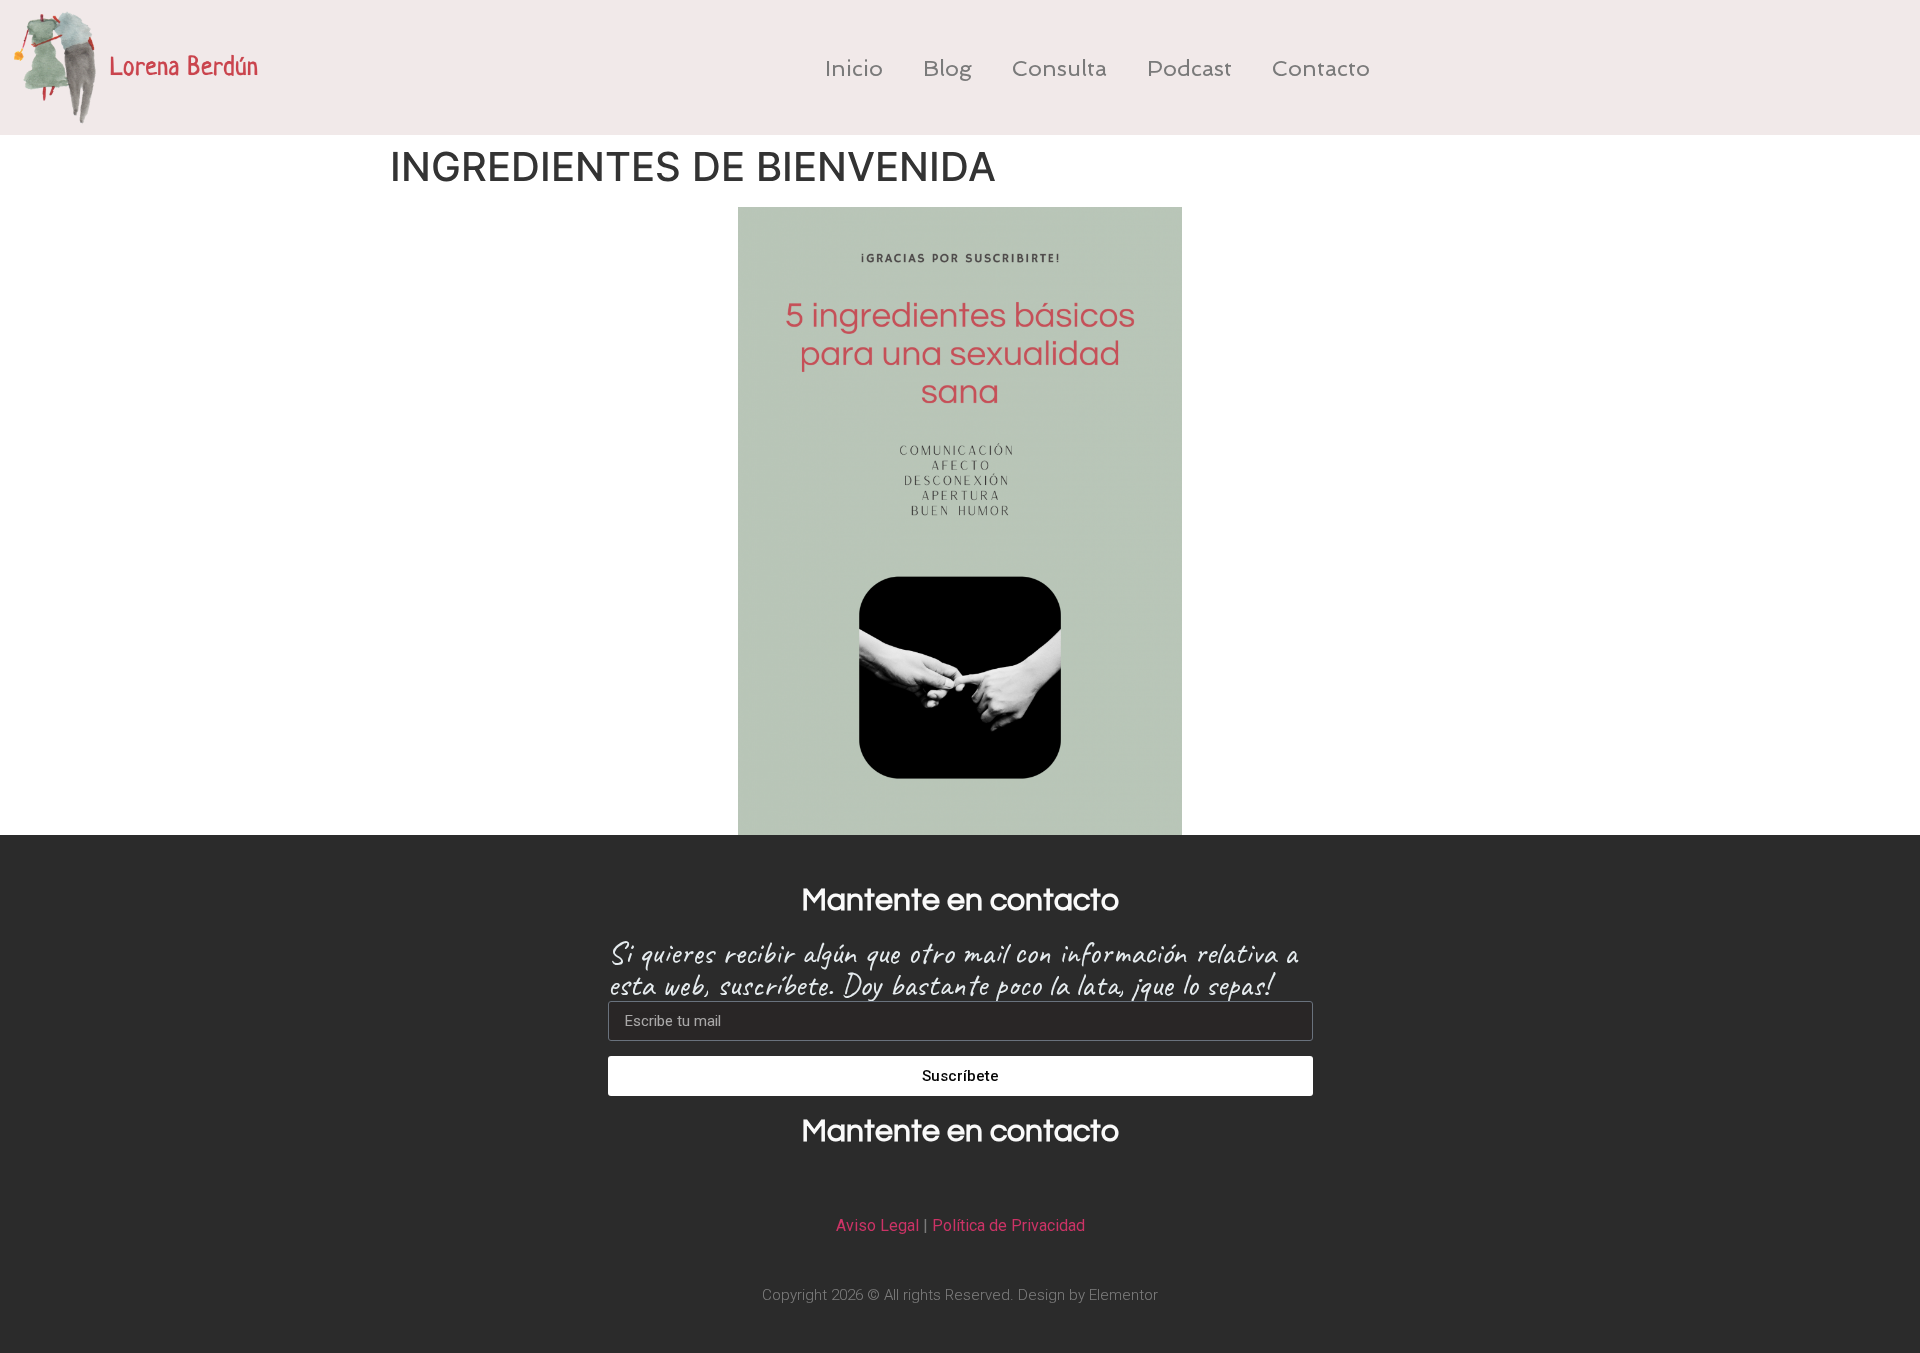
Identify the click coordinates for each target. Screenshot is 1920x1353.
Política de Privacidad (1008, 1225)
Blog (947, 68)
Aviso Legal (877, 1225)
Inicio (854, 68)
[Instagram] (960, 1181)
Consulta (1059, 68)
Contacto (1321, 68)
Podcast (1189, 68)
